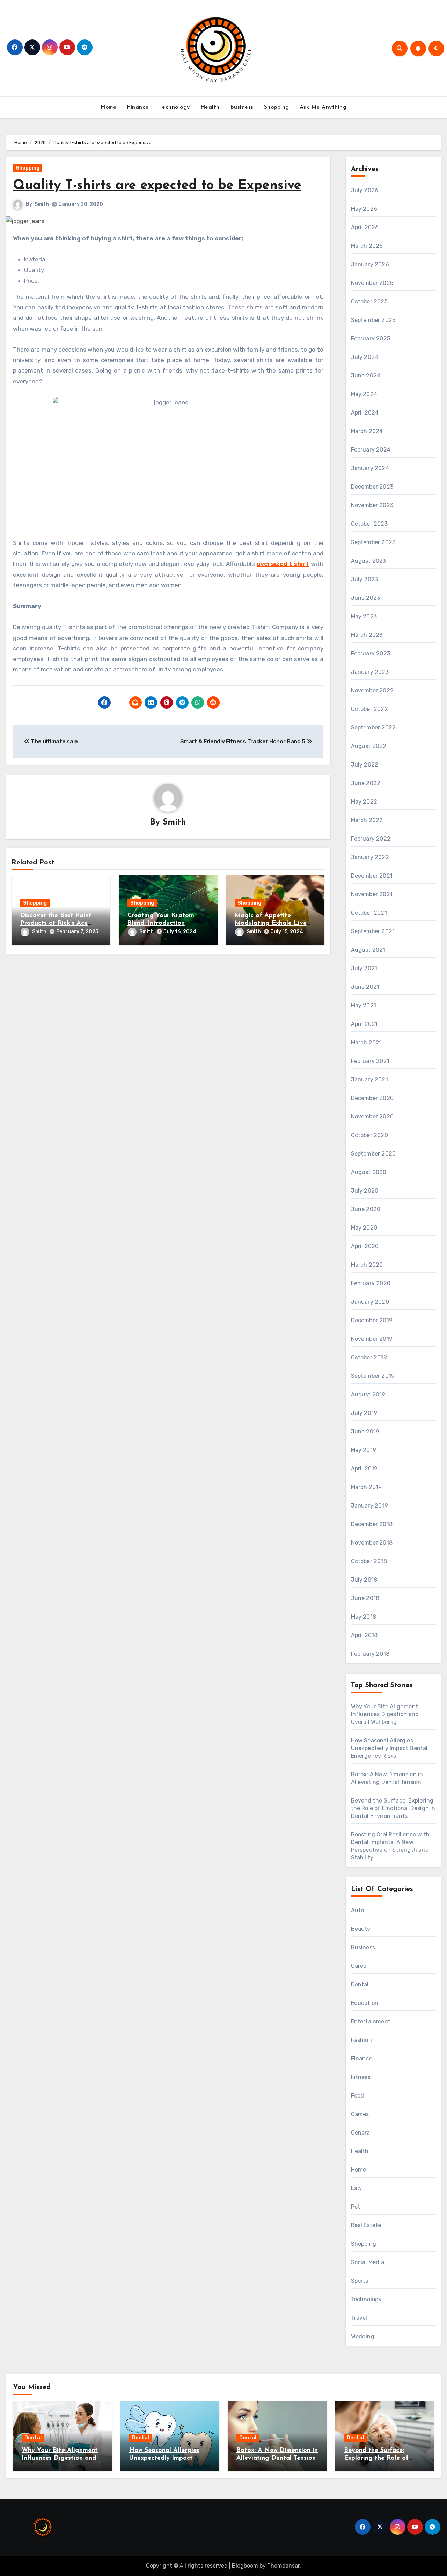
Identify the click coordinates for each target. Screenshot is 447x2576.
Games (360, 2114)
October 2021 (369, 913)
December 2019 (372, 1320)
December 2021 (372, 876)
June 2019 (365, 1431)
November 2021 (372, 894)
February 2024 (371, 450)
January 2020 (370, 1302)
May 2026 (364, 209)
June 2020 (366, 1209)
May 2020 (364, 1228)
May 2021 (364, 1005)
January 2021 (369, 1080)
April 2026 (365, 227)
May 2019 (364, 1450)
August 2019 (368, 1394)
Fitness (361, 2077)
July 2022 (365, 765)
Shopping (277, 107)
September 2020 (373, 1154)
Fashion (361, 2040)
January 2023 (370, 672)
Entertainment (371, 2021)
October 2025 (369, 301)
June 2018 (365, 1598)
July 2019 (364, 1413)
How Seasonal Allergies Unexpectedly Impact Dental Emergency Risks (389, 1748)
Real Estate (366, 2225)
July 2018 (364, 1580)
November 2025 (372, 283)
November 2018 (372, 1543)
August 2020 (369, 1172)
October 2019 (369, 1357)
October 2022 (369, 709)
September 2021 (373, 931)
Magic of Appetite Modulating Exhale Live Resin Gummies (271, 923)
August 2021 (368, 950)
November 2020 (372, 1117)
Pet (356, 2207)
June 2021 (365, 987)
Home (108, 107)
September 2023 (373, 542)
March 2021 (367, 1042)
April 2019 (364, 1469)
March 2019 (367, 1487)
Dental (360, 1984)
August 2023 (369, 561)
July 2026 (365, 190)
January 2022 (370, 857)
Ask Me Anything (323, 107)
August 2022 (369, 746)
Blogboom (245, 2566)
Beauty (361, 1929)
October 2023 (369, 524)
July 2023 (365, 579)
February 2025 (371, 339)
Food (358, 2096)
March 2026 (367, 246)
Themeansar (283, 2566)
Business (242, 107)
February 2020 (371, 1283)
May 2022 (364, 802)
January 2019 (369, 1506)
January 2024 (370, 468)
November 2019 (372, 1339)
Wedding (363, 2336)
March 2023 (367, 635)
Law (357, 2188)
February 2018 (370, 1654)
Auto (358, 1910)
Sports (360, 2281)
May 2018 (364, 1617)
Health (210, 107)
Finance (138, 107)
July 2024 (365, 357)
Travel (359, 2318)
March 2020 (367, 1265)
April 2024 (365, 413)
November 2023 (372, 505)
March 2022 (367, 820)
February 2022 (371, 839)
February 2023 (371, 653)
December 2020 (372, 1098)
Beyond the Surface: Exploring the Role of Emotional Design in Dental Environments (393, 1808)
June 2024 (366, 376)
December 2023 (372, 487)
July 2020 (365, 1191)
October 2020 (369, 1135)
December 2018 (372, 1524)
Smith (42, 204)
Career (360, 1966)
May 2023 (364, 616)
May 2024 (364, 394)
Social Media (368, 2262)
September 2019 (373, 1376)
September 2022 (373, 728)
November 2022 (372, 690)
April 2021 (364, 1024)
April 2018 (364, 1635)
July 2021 (364, 968)
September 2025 (373, 320)
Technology (175, 107)
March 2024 (367, 431)
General (361, 2133)
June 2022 (366, 783)
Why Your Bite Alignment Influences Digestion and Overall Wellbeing (385, 1714)
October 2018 (369, 1561)
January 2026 (370, 264)
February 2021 (370, 1061)
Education (365, 2003)
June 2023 (366, 598)
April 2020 (365, 1246)
